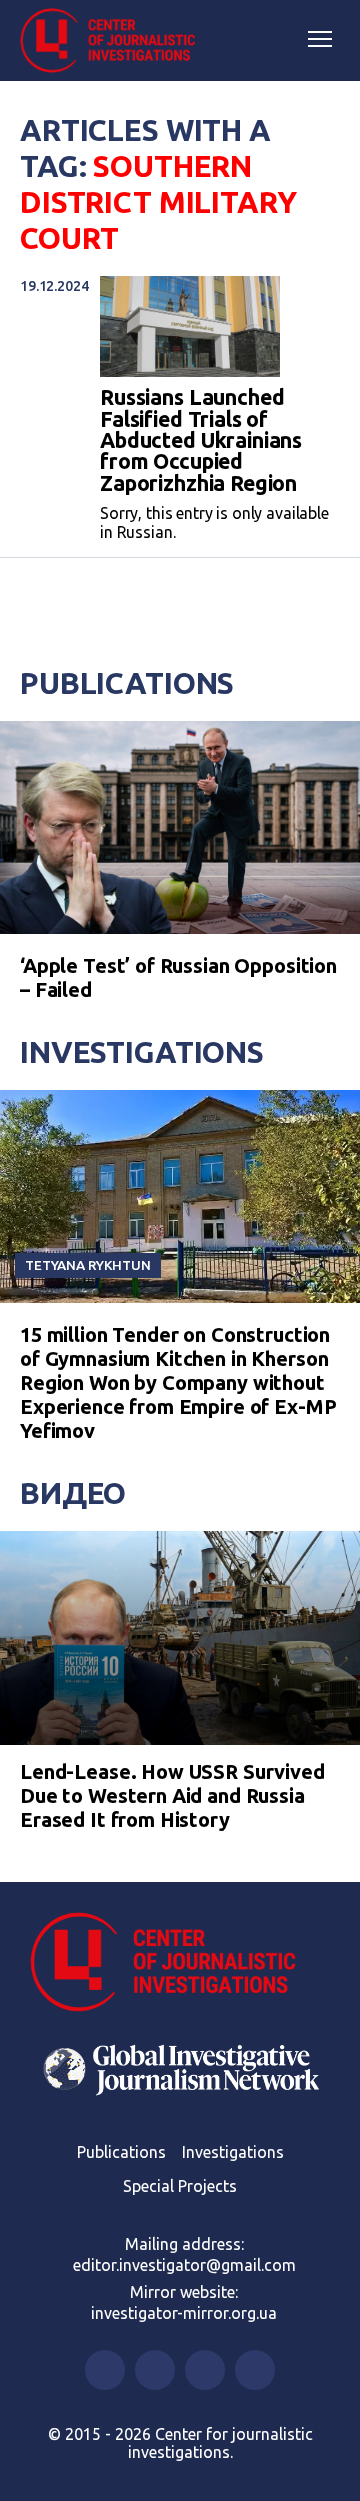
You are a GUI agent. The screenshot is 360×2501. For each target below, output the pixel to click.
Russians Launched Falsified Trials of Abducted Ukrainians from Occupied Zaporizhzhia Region (201, 440)
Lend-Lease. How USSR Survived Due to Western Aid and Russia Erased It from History (172, 1795)
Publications (127, 683)
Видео (73, 1493)
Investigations (142, 1052)
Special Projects (180, 2186)
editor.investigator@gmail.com (184, 2265)
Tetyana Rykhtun (88, 1265)
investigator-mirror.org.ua (184, 2313)
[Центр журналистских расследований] (115, 41)
